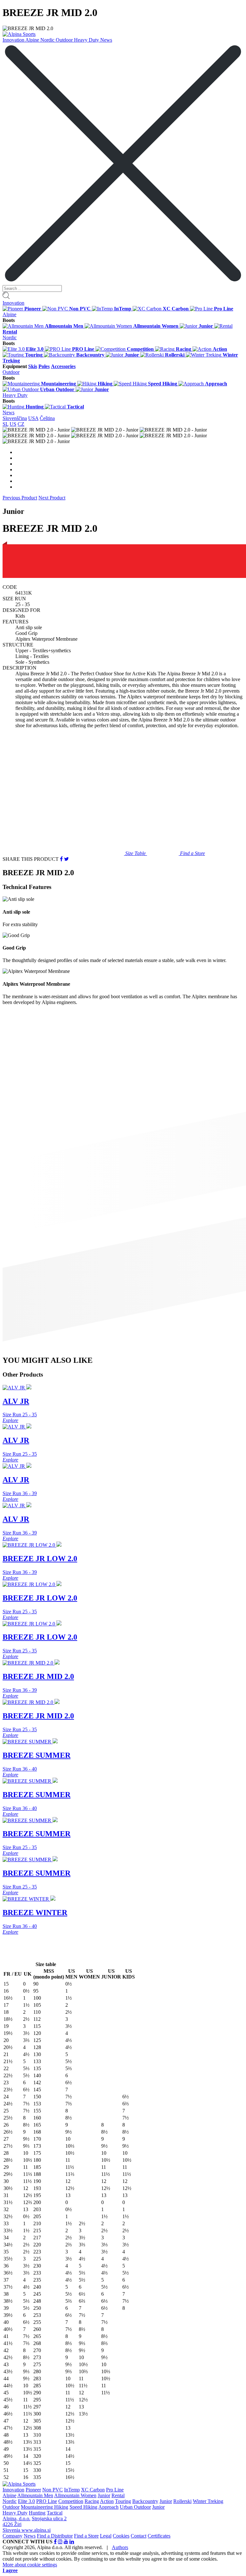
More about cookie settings (30, 2565)
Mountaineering (37, 2507)
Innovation (14, 40)
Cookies (121, 2536)
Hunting (37, 2513)
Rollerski (182, 2501)
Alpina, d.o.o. (16, 2518)
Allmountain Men (35, 2495)
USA (33, 418)
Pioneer (33, 2490)
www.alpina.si (36, 2530)
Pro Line (115, 2490)
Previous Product (20, 498)
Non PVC (53, 2490)
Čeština (47, 418)
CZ (21, 424)
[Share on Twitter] (66, 859)
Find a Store (86, 2536)
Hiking (61, 2507)
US (13, 424)
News (106, 40)
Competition (71, 2501)
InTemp (72, 2490)
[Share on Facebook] (61, 859)
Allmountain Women (75, 2495)
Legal (106, 2536)
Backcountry (145, 2501)
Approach (108, 2507)
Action (107, 2501)
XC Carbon (93, 2490)
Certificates (159, 2536)
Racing (92, 2501)
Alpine (33, 40)
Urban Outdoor (135, 2507)
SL (5, 424)
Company (12, 2536)
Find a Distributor (55, 2536)
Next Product (52, 498)
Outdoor (65, 40)
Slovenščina (15, 418)
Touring (123, 2501)
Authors (120, 2547)
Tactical (55, 2513)
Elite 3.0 (26, 2501)
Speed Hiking (83, 2507)
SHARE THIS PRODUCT (31, 859)
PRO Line (47, 2501)
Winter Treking (208, 2501)
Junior (104, 2495)
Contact (139, 2536)
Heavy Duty (87, 40)
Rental (118, 2495)
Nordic (48, 40)
